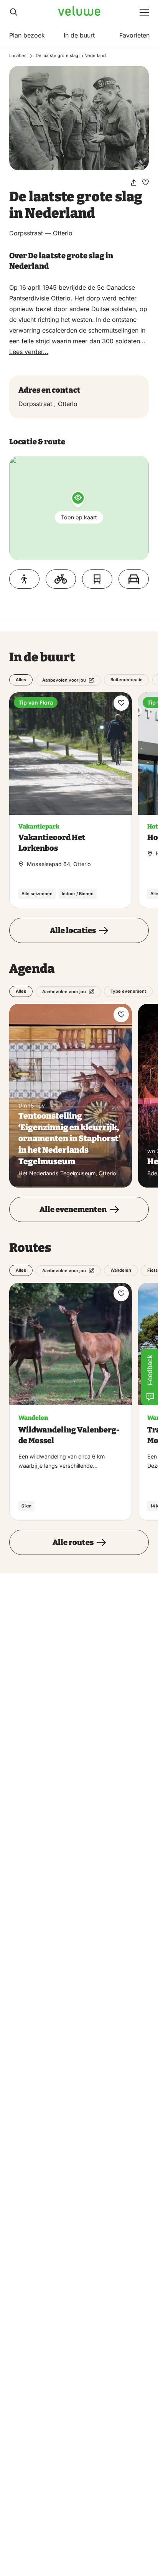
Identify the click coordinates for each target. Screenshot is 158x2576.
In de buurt (79, 35)
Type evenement (128, 991)
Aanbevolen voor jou (64, 680)
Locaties (18, 55)
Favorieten (134, 35)
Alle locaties (73, 930)
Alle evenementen (73, 1209)
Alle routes (73, 1542)
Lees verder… (29, 352)
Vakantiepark (39, 826)
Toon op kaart (79, 517)
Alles (21, 680)
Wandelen (121, 1270)
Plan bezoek (27, 35)
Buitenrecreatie (127, 680)
